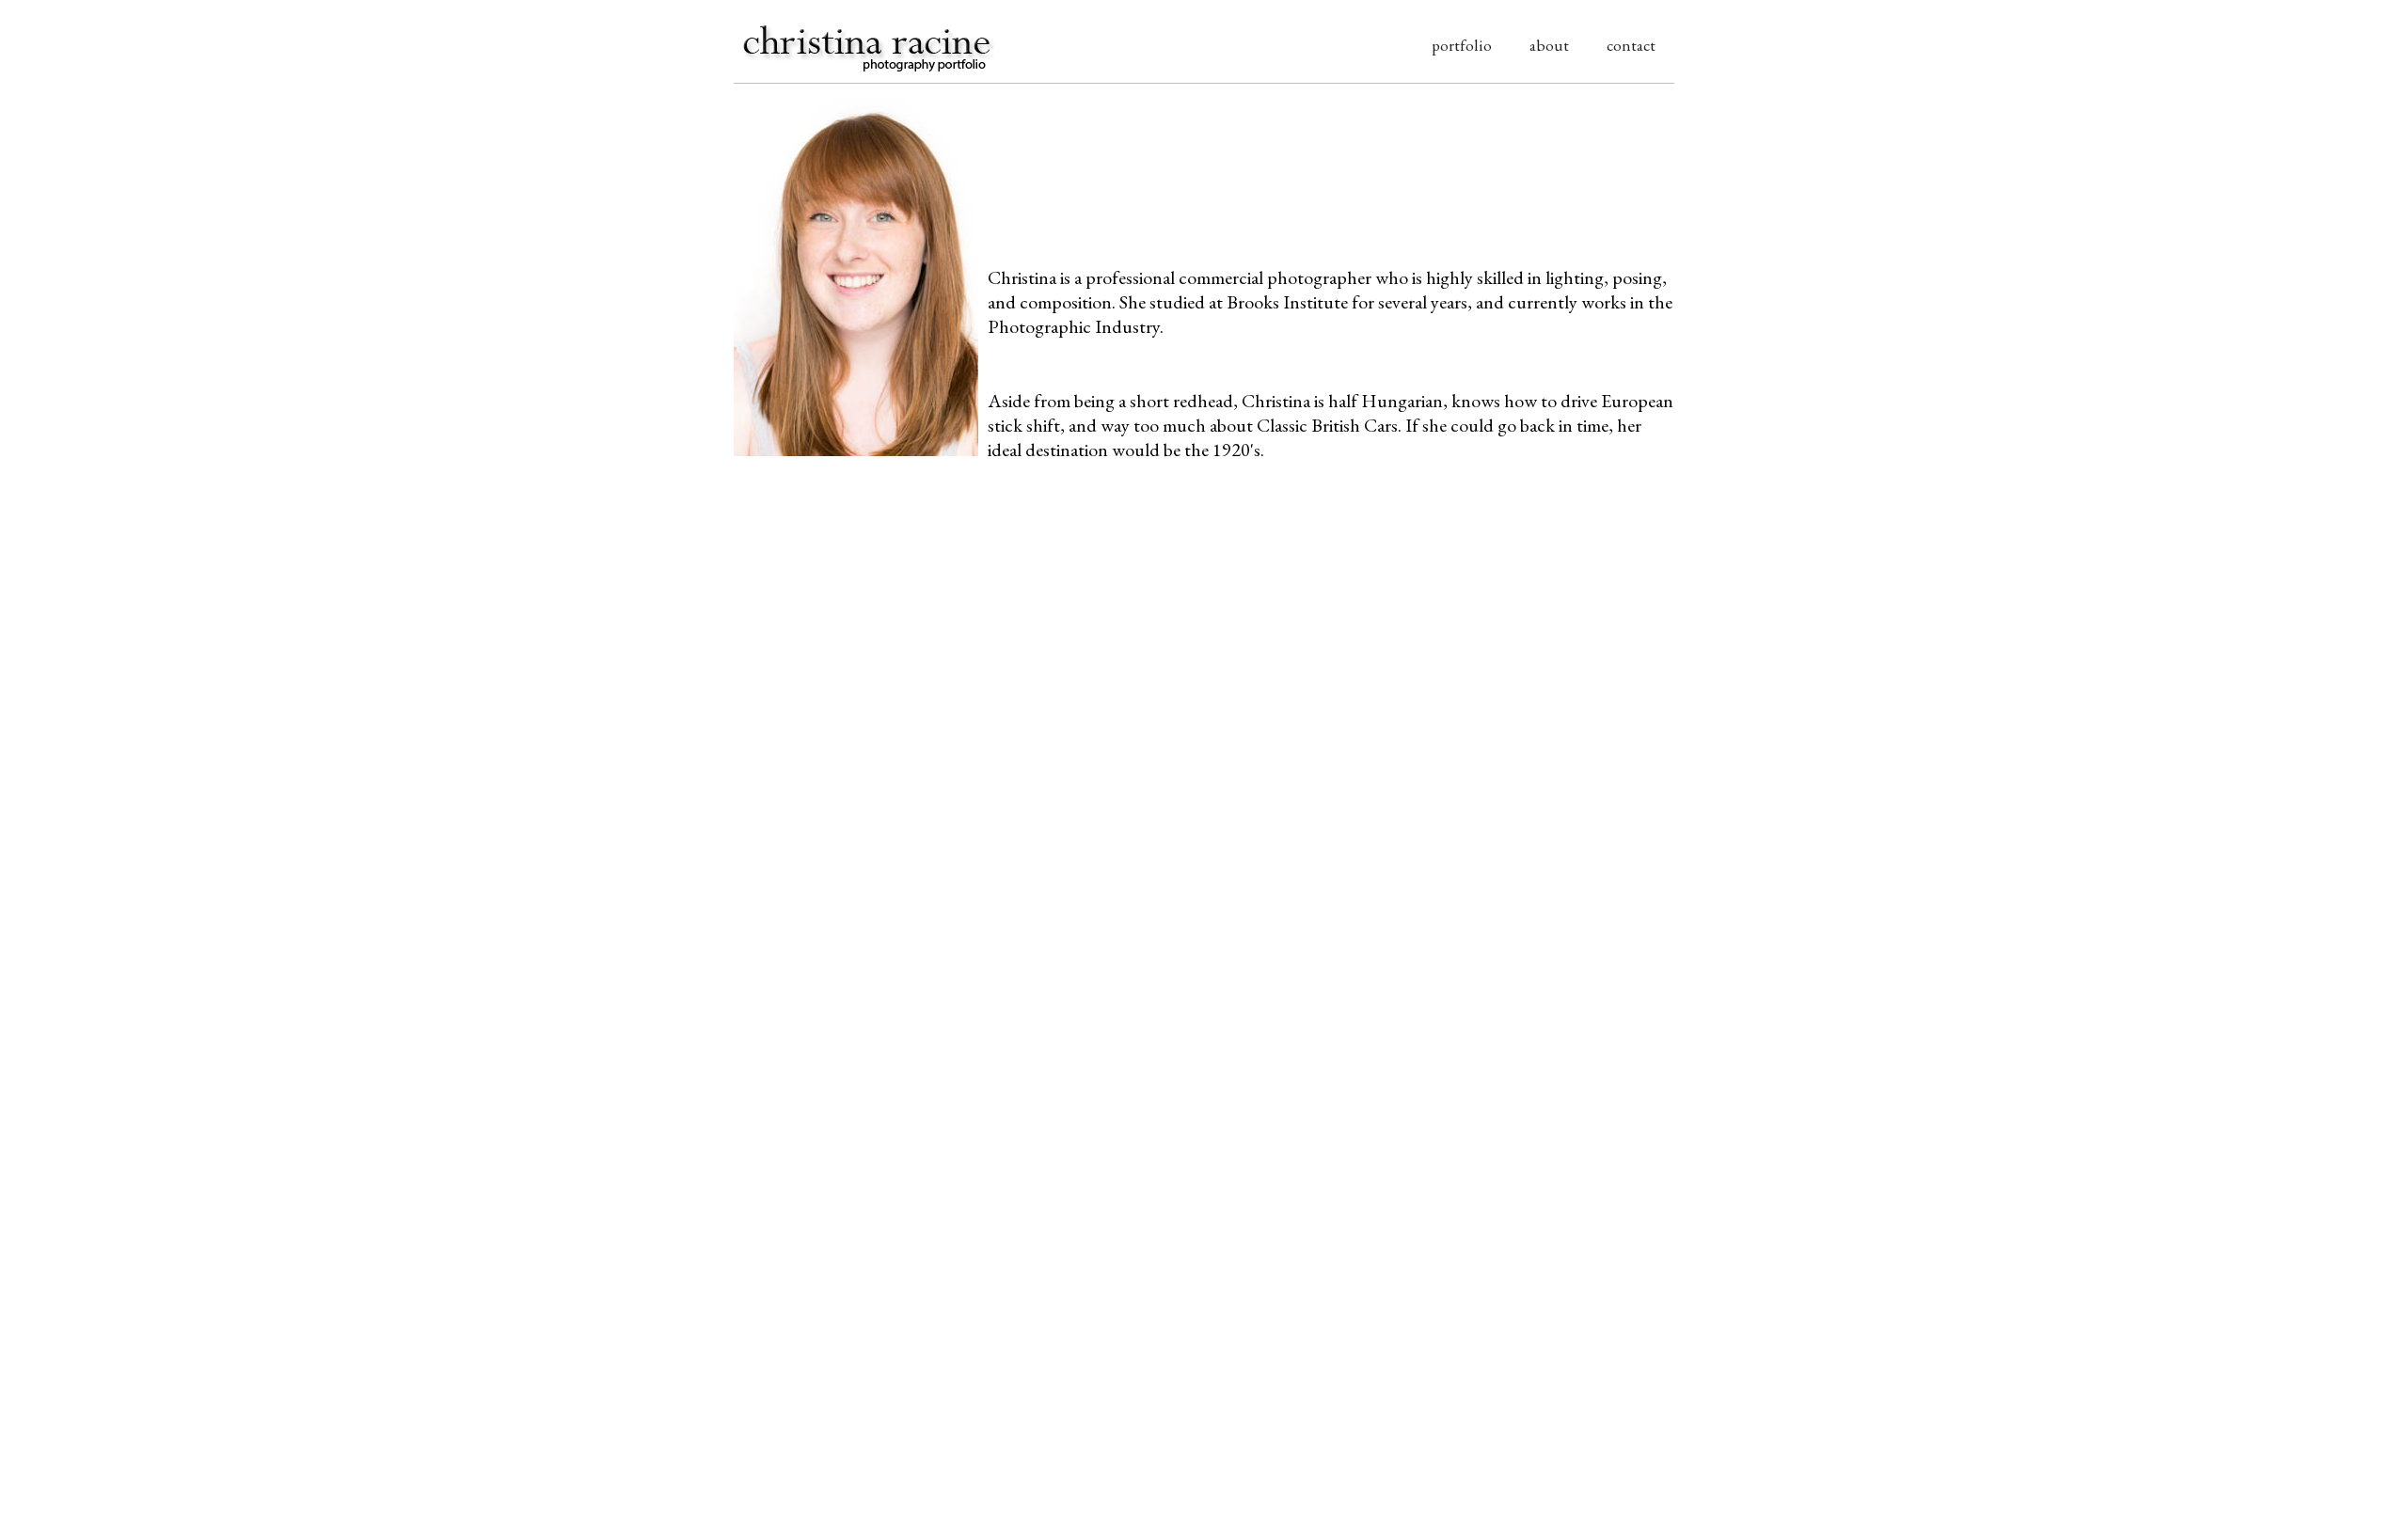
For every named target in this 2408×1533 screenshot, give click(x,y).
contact (1631, 45)
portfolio (1462, 45)
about (1549, 45)
